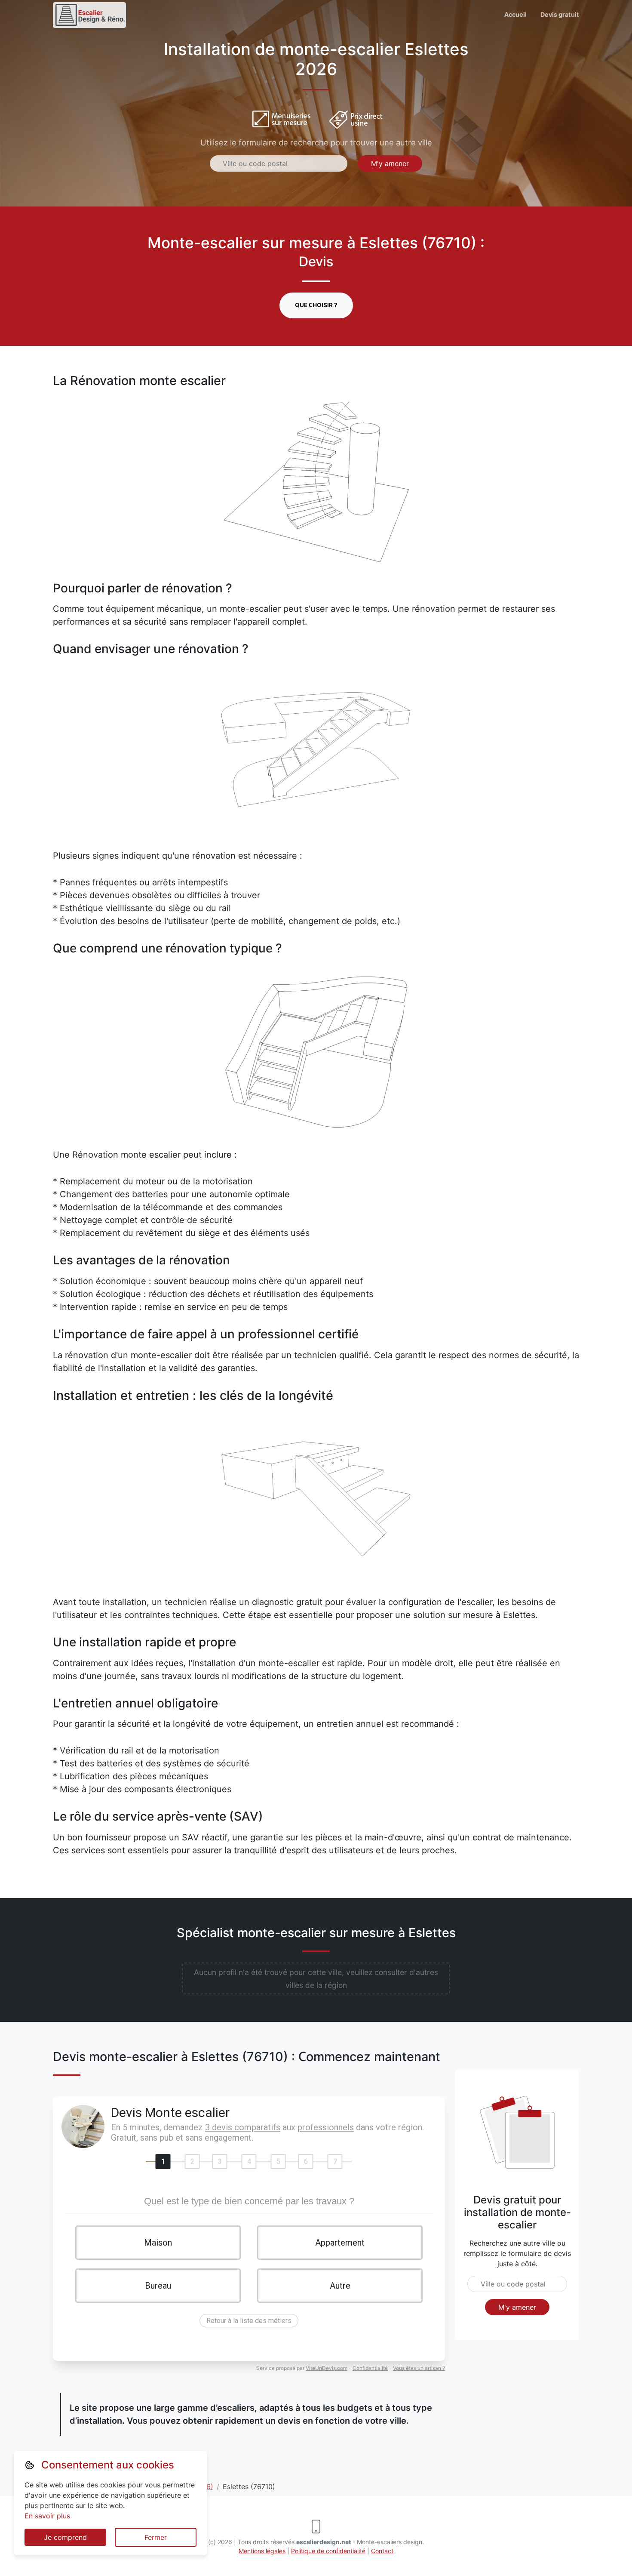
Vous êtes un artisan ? (419, 2368)
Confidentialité (370, 2368)
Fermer (156, 2537)
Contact (382, 2551)
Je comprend (65, 2537)
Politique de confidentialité (328, 2551)
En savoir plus (47, 2516)
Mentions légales (262, 2551)
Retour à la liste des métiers (249, 2321)
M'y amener (390, 163)
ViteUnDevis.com (327, 2368)
